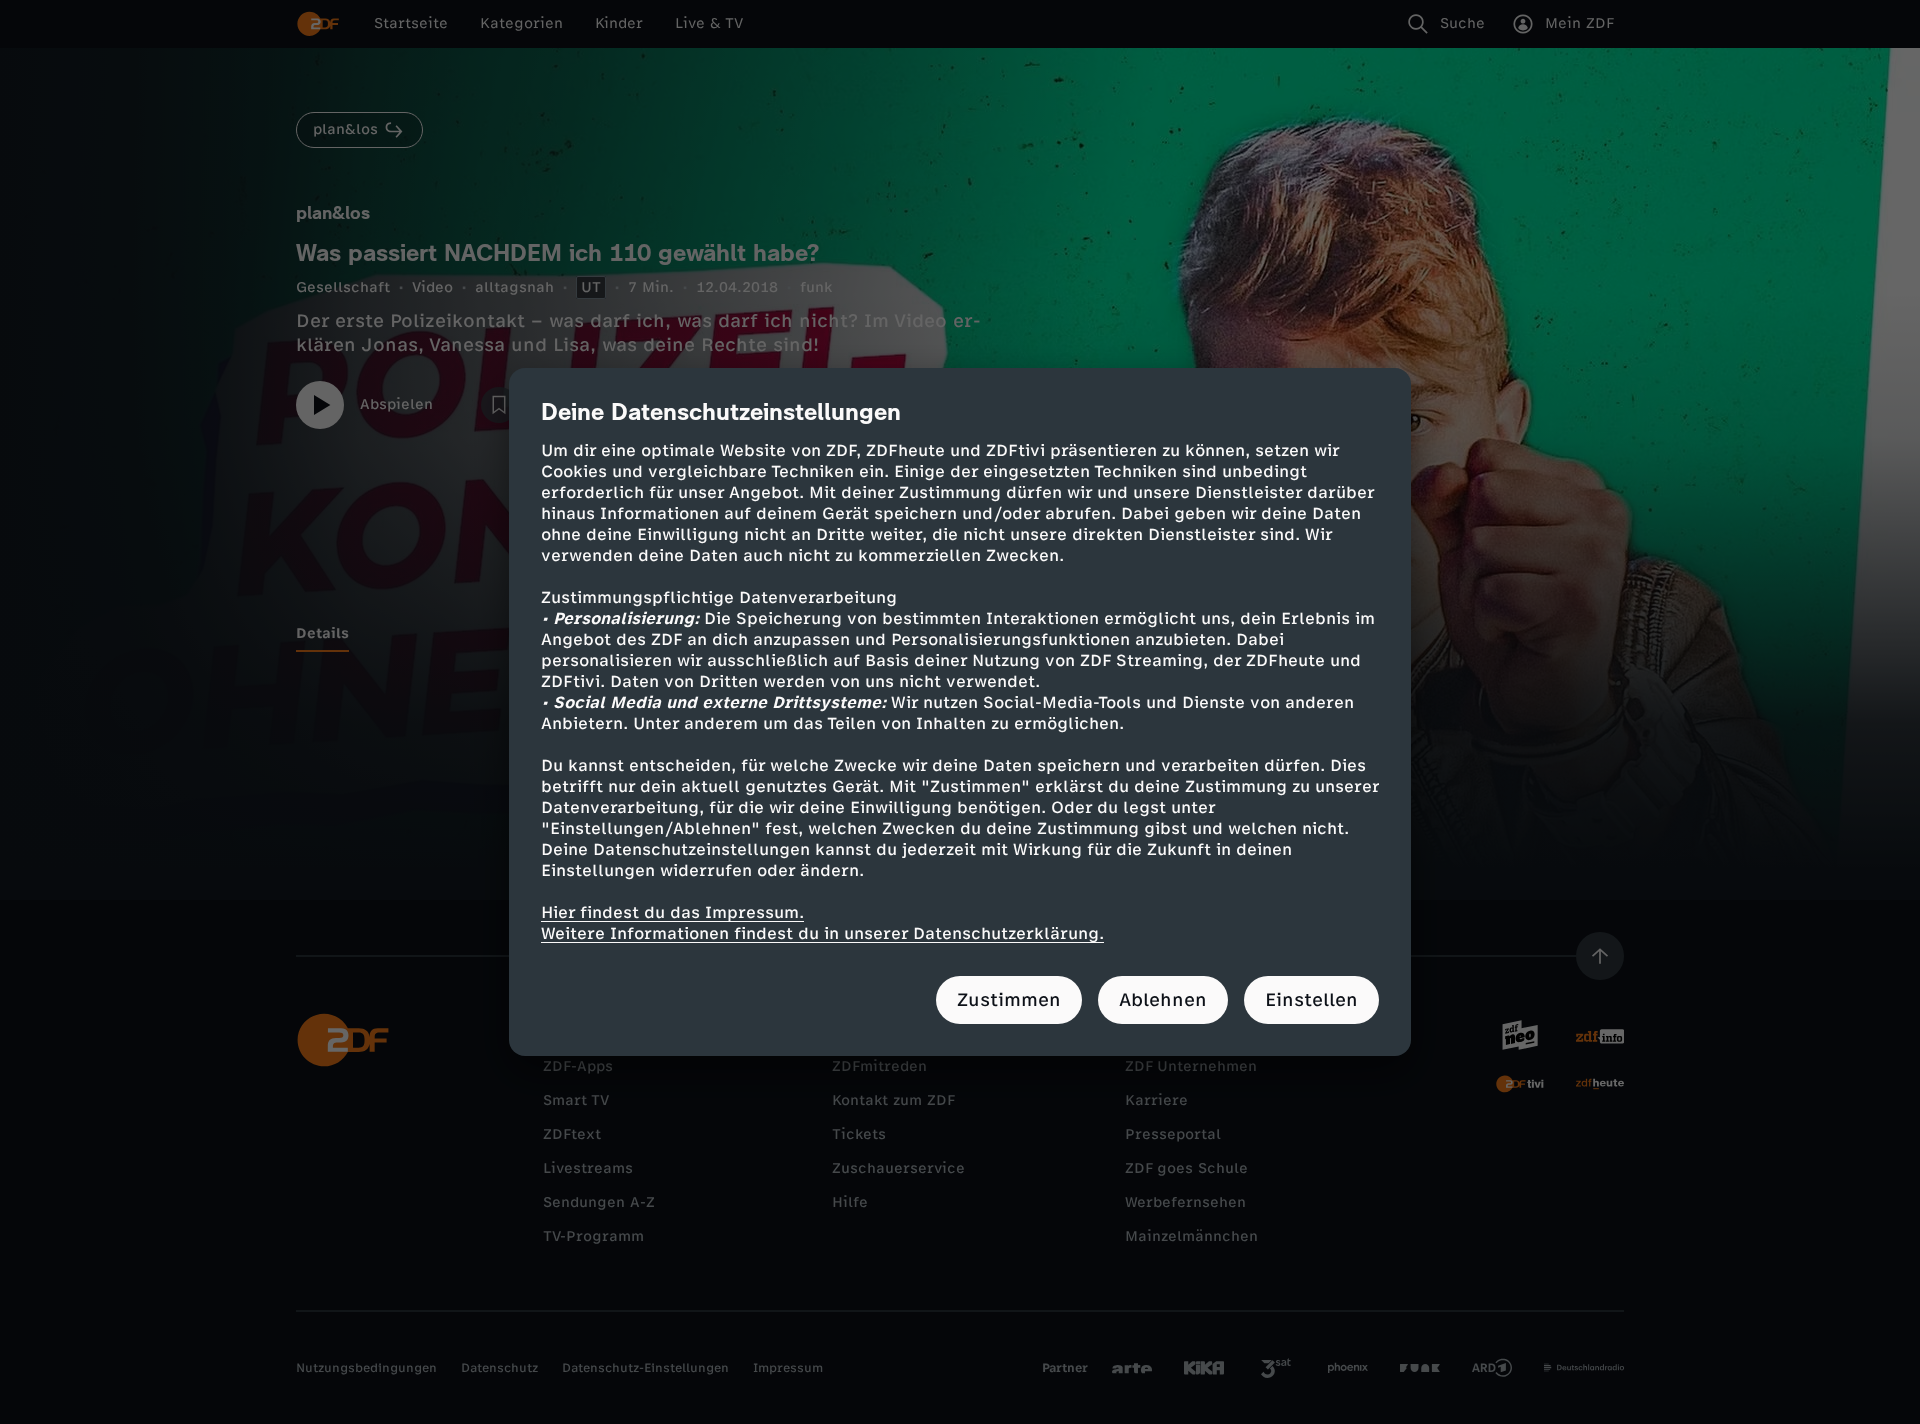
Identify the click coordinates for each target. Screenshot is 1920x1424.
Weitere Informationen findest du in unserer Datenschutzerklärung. (822, 933)
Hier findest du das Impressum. (672, 912)
